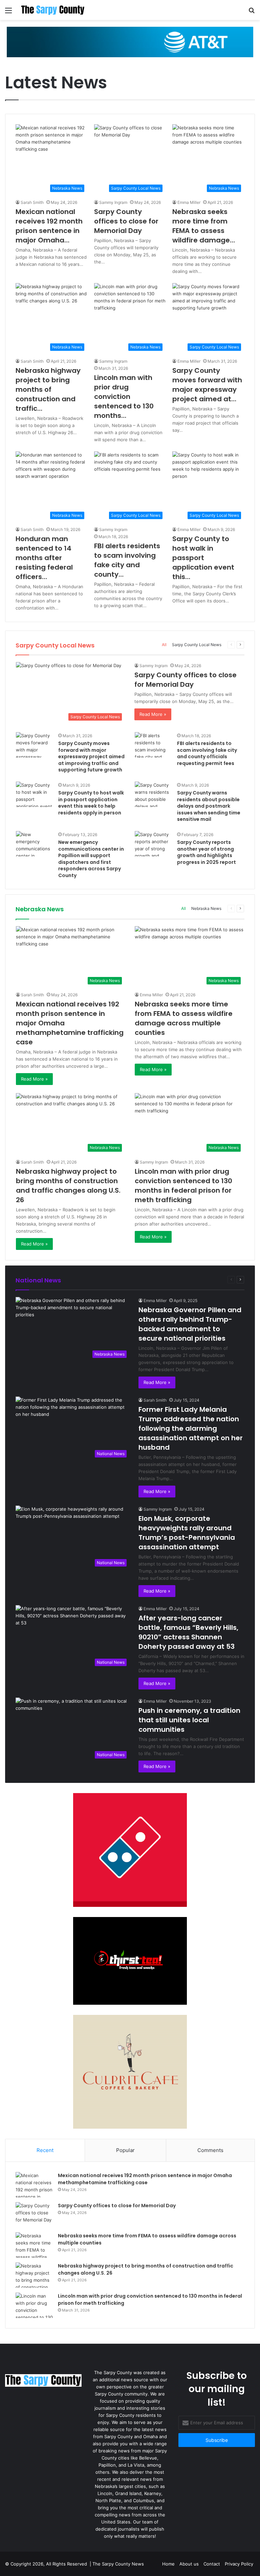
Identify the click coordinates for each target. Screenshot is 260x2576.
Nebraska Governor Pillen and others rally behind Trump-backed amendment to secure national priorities (190, 1324)
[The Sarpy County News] (53, 10)
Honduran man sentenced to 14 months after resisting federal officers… (44, 558)
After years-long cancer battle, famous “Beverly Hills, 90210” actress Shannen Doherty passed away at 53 (188, 1632)
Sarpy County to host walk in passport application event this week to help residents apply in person (91, 803)
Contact (212, 2564)
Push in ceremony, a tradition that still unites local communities (189, 1720)
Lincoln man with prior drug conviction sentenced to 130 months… (124, 397)
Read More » (153, 714)
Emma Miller (189, 202)
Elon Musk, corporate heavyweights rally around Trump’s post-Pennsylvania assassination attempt (187, 1533)
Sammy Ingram (113, 202)
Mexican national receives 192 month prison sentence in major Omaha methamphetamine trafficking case (145, 2179)
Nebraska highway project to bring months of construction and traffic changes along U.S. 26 (68, 1186)
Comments (210, 2150)
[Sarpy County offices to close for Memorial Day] (34, 2215)
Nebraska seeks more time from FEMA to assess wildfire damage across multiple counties (184, 1018)
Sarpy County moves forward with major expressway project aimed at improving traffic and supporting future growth (91, 757)
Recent (45, 2150)
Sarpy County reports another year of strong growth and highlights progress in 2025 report (207, 852)
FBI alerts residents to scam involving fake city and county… (127, 560)
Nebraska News (206, 908)
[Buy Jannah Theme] (130, 42)
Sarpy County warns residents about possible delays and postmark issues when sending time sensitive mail (209, 806)
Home (168, 2564)
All (164, 645)
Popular (125, 2150)
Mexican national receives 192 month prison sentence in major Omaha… (49, 226)
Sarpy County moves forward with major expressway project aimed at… (207, 385)
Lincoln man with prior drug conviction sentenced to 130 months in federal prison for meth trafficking (183, 1186)
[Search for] (252, 13)
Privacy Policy (239, 2564)
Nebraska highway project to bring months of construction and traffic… (48, 389)
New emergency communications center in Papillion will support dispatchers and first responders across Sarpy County (91, 859)
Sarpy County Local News (197, 645)
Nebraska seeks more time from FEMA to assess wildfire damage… (204, 226)
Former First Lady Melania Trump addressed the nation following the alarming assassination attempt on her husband (191, 1428)
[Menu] (8, 13)
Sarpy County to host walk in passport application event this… (203, 558)
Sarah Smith (32, 202)
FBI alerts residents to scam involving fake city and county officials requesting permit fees (207, 753)
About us (189, 2564)
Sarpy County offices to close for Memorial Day (126, 221)
